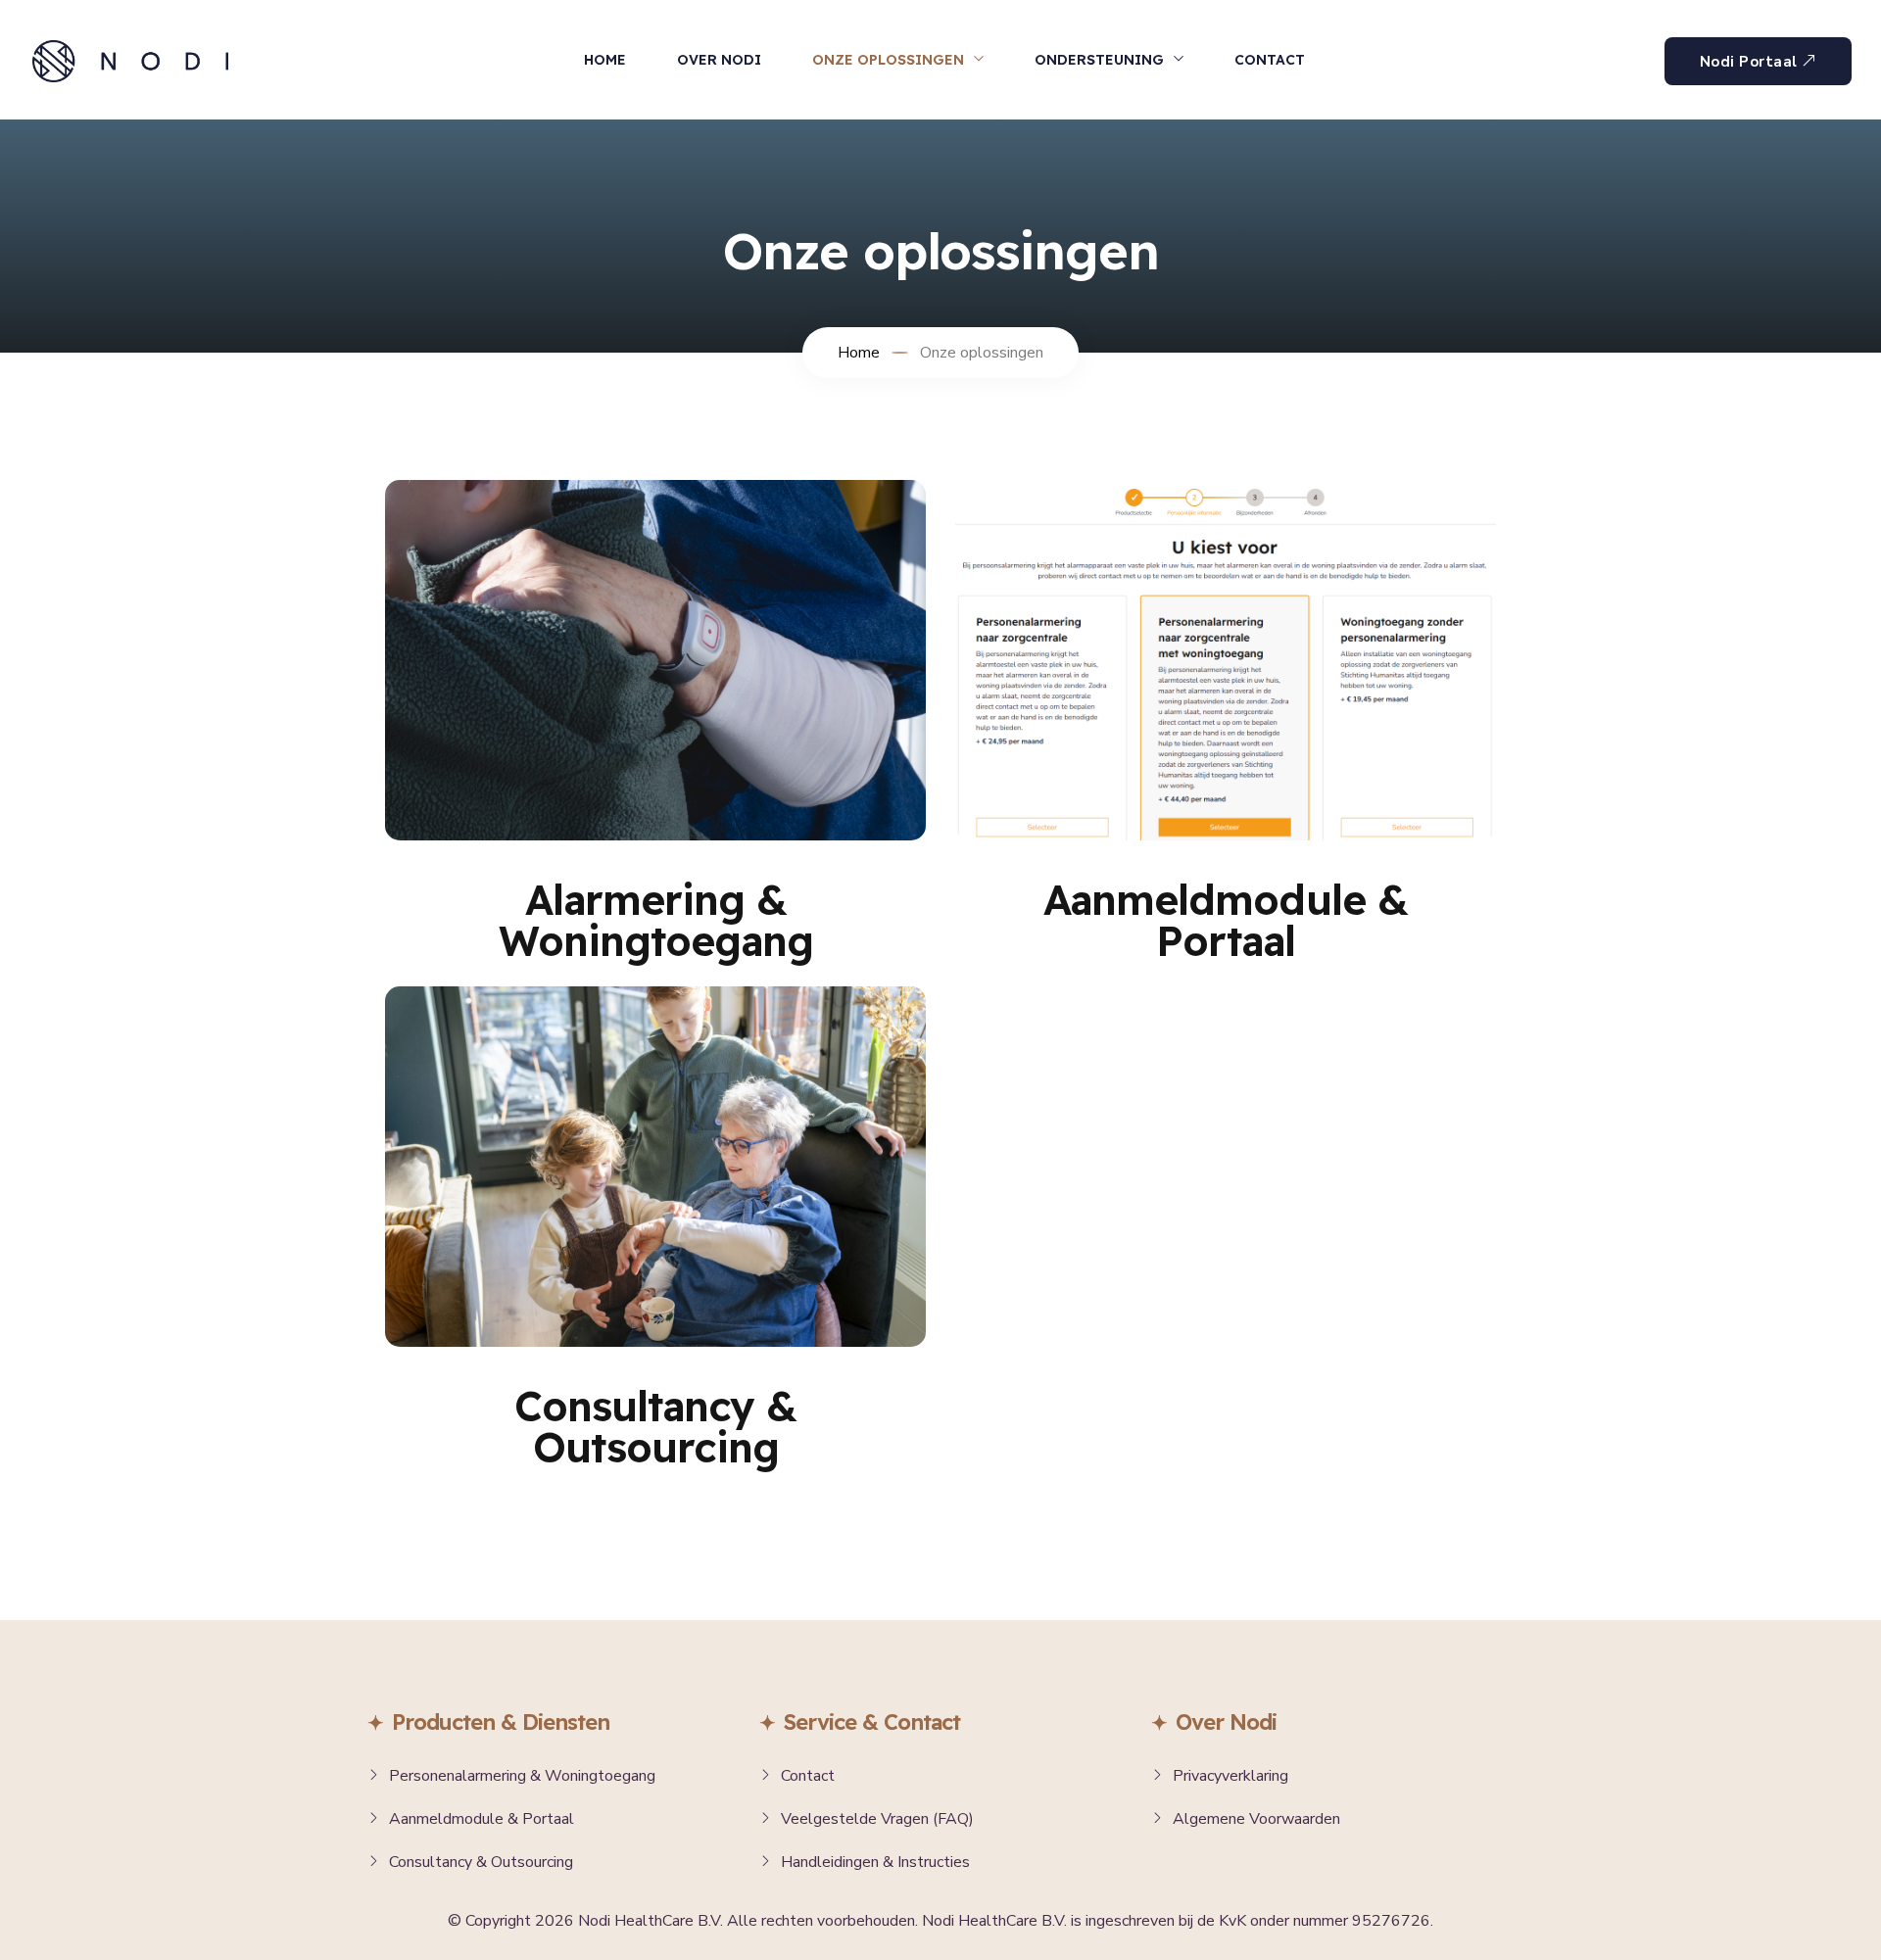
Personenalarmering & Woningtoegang (522, 1776)
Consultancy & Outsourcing (655, 1427)
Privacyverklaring (1230, 1776)
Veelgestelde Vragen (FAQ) (877, 1819)
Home (605, 60)
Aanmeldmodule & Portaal (1226, 921)
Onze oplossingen (888, 60)
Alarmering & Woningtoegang (656, 921)
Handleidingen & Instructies (875, 1862)
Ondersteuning (1099, 60)
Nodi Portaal (1749, 62)
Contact (1270, 60)
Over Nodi (719, 60)
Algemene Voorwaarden (1256, 1819)
